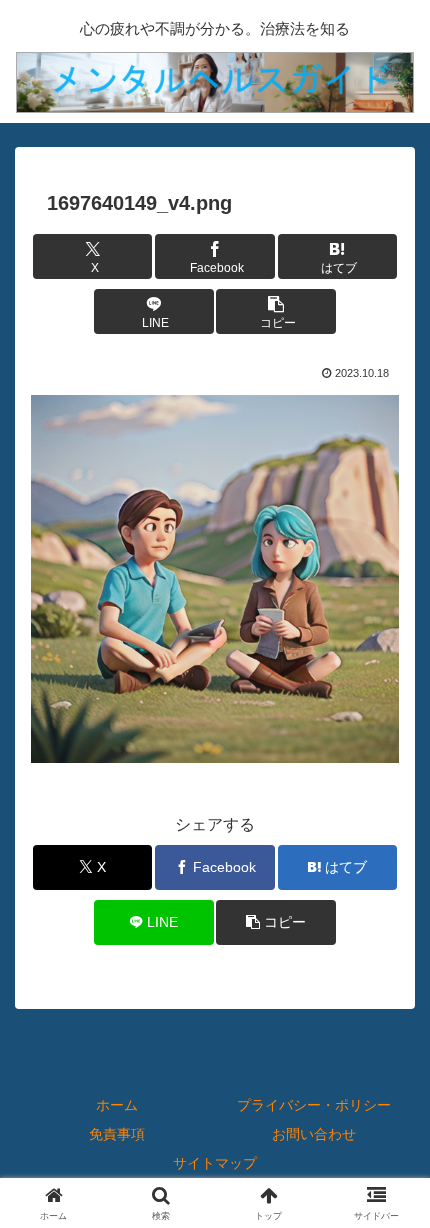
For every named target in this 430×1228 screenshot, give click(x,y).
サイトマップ (215, 1163)
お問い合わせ (314, 1134)
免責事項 (117, 1134)
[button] (276, 311)
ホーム (117, 1105)
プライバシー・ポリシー (314, 1105)
